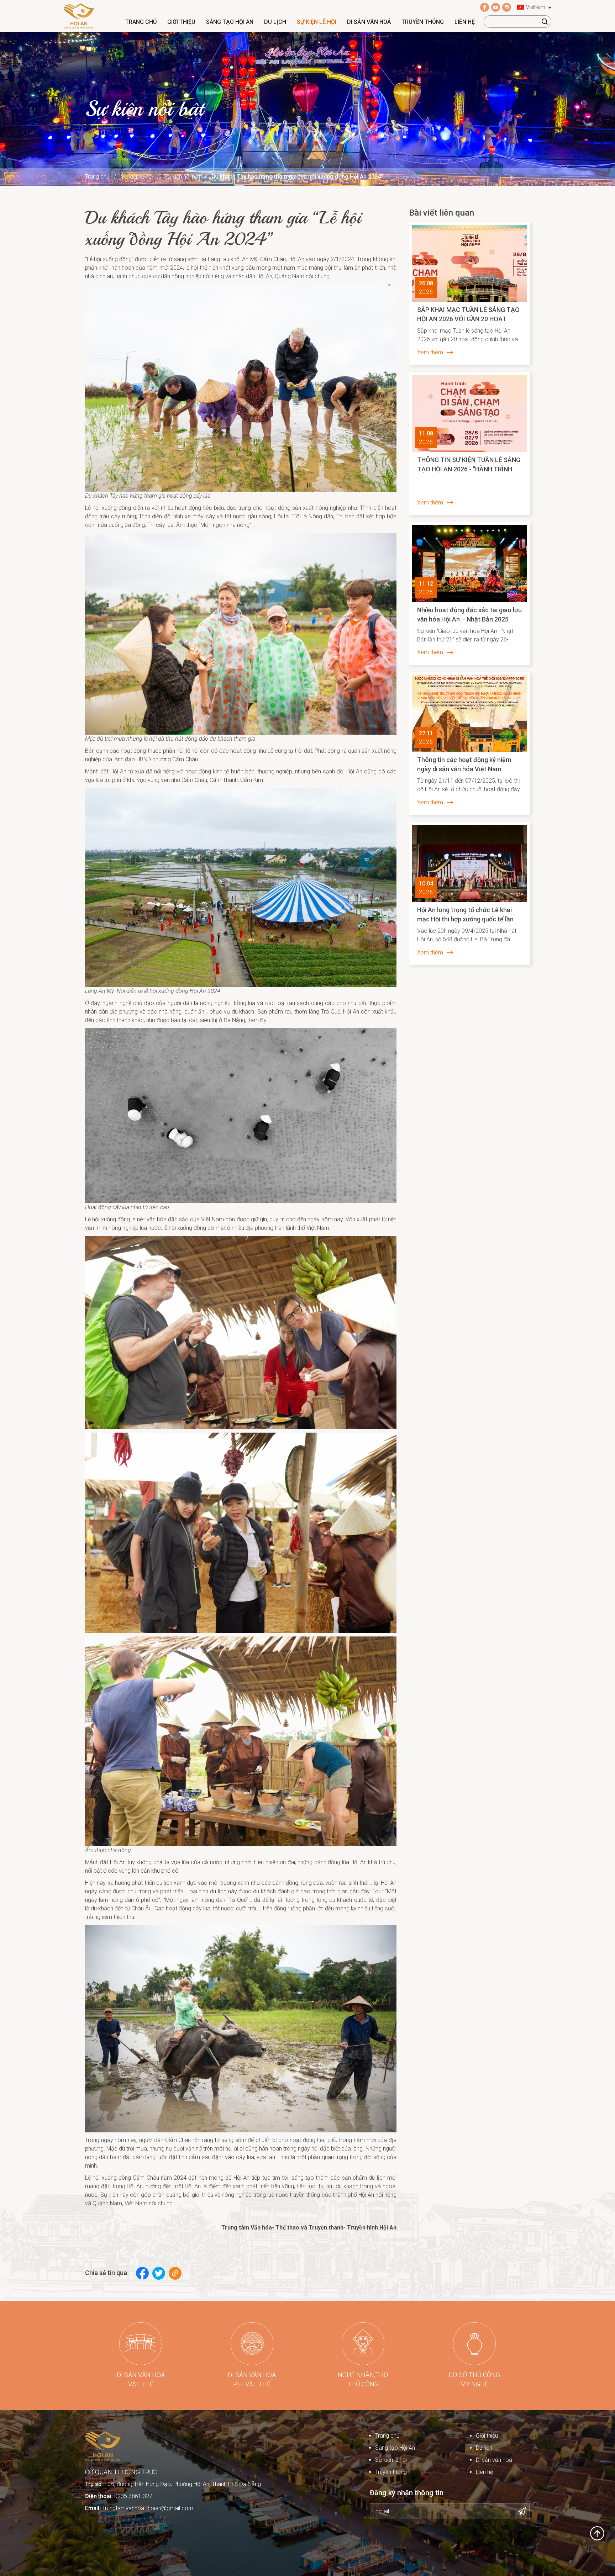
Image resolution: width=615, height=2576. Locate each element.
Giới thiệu (181, 22)
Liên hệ (465, 22)
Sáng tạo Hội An (230, 22)
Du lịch (275, 22)
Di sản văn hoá (369, 22)
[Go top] (597, 2533)
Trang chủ (141, 22)
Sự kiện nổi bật (182, 177)
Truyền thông (423, 22)
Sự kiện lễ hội (317, 22)
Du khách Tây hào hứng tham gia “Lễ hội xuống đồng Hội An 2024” (297, 177)
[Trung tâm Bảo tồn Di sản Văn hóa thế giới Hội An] (79, 15)
